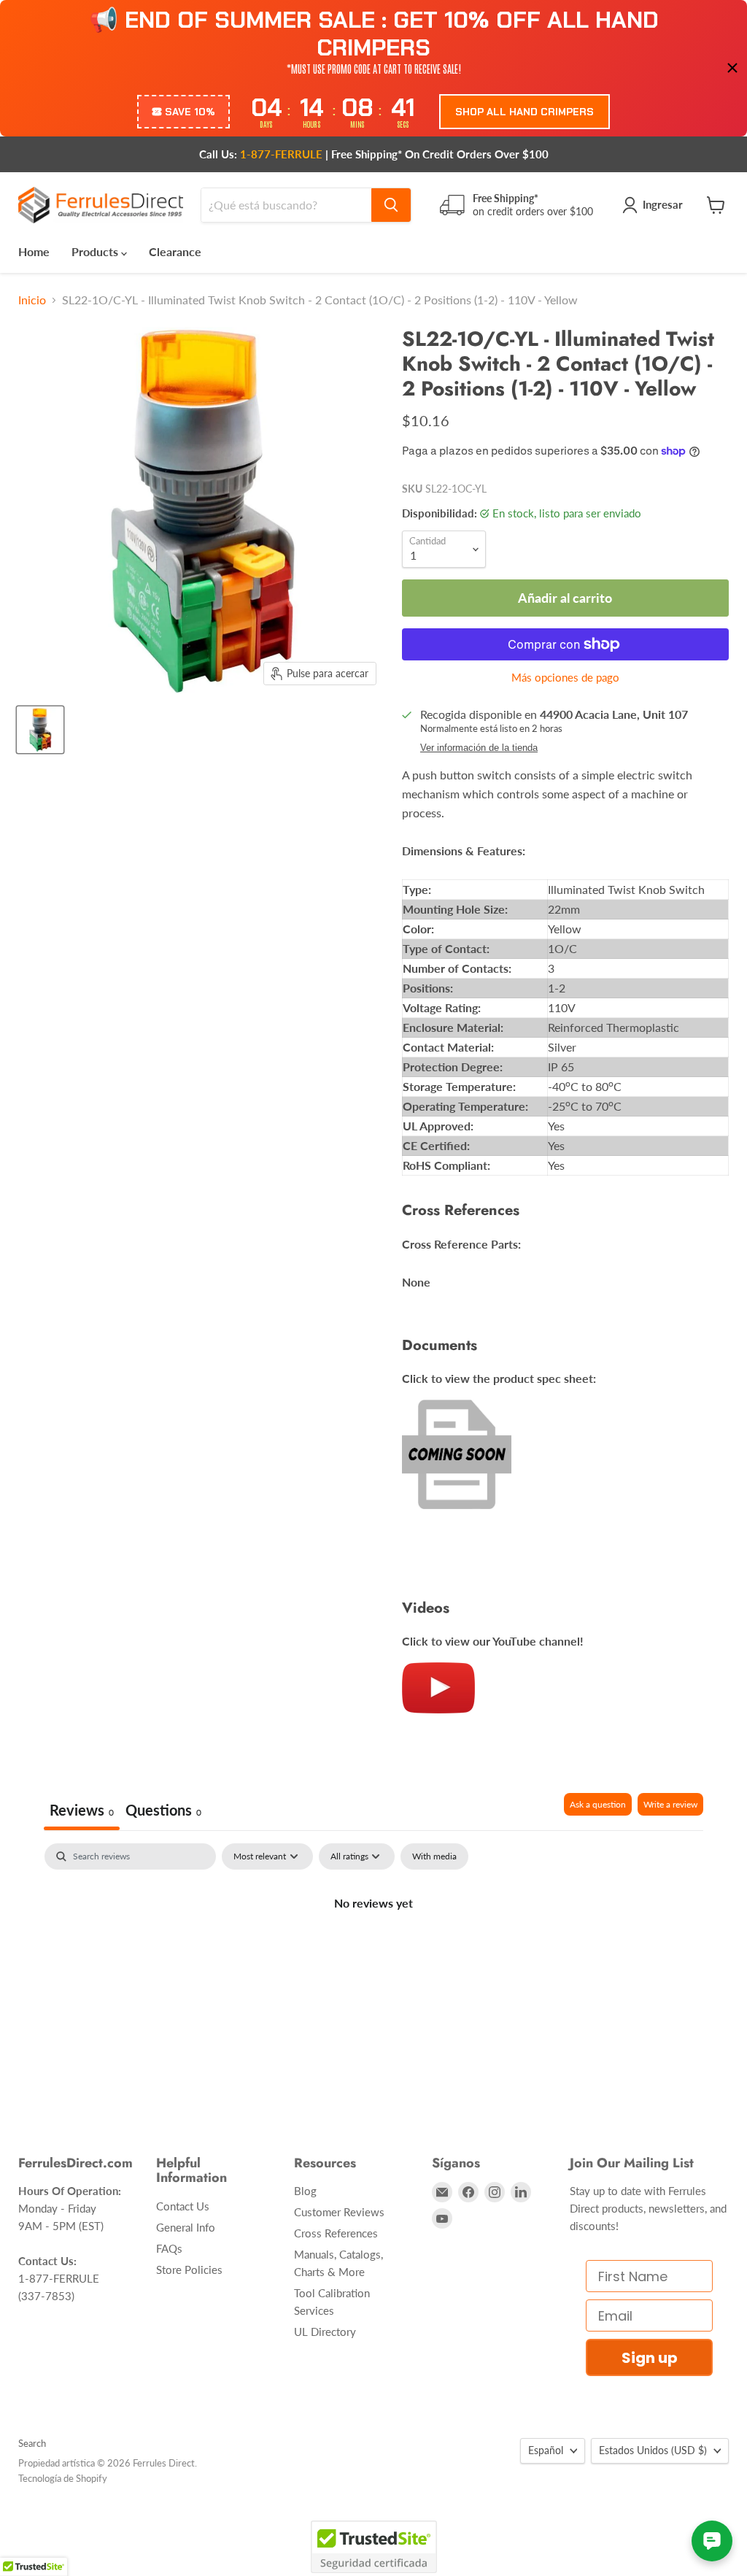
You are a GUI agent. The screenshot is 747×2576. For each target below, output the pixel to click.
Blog (305, 2191)
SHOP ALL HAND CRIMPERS (525, 112)
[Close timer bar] (732, 68)
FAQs (169, 2248)
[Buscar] (391, 205)
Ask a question (598, 1804)
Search (32, 2443)
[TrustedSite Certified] (374, 2547)
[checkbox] (434, 1856)
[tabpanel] (373, 1952)
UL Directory (325, 2332)
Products (96, 251)
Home (34, 251)
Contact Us (183, 2206)
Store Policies (189, 2270)
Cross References (336, 2233)
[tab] (163, 1812)
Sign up (650, 2358)
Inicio (32, 300)
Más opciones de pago (565, 678)
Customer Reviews (339, 2212)
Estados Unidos (653, 2450)
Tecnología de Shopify (63, 2478)
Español (546, 2450)
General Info (186, 2227)
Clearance (175, 251)
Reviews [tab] (82, 1810)
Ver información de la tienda (479, 748)
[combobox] (286, 205)
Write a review (670, 1804)
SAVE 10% (190, 112)
